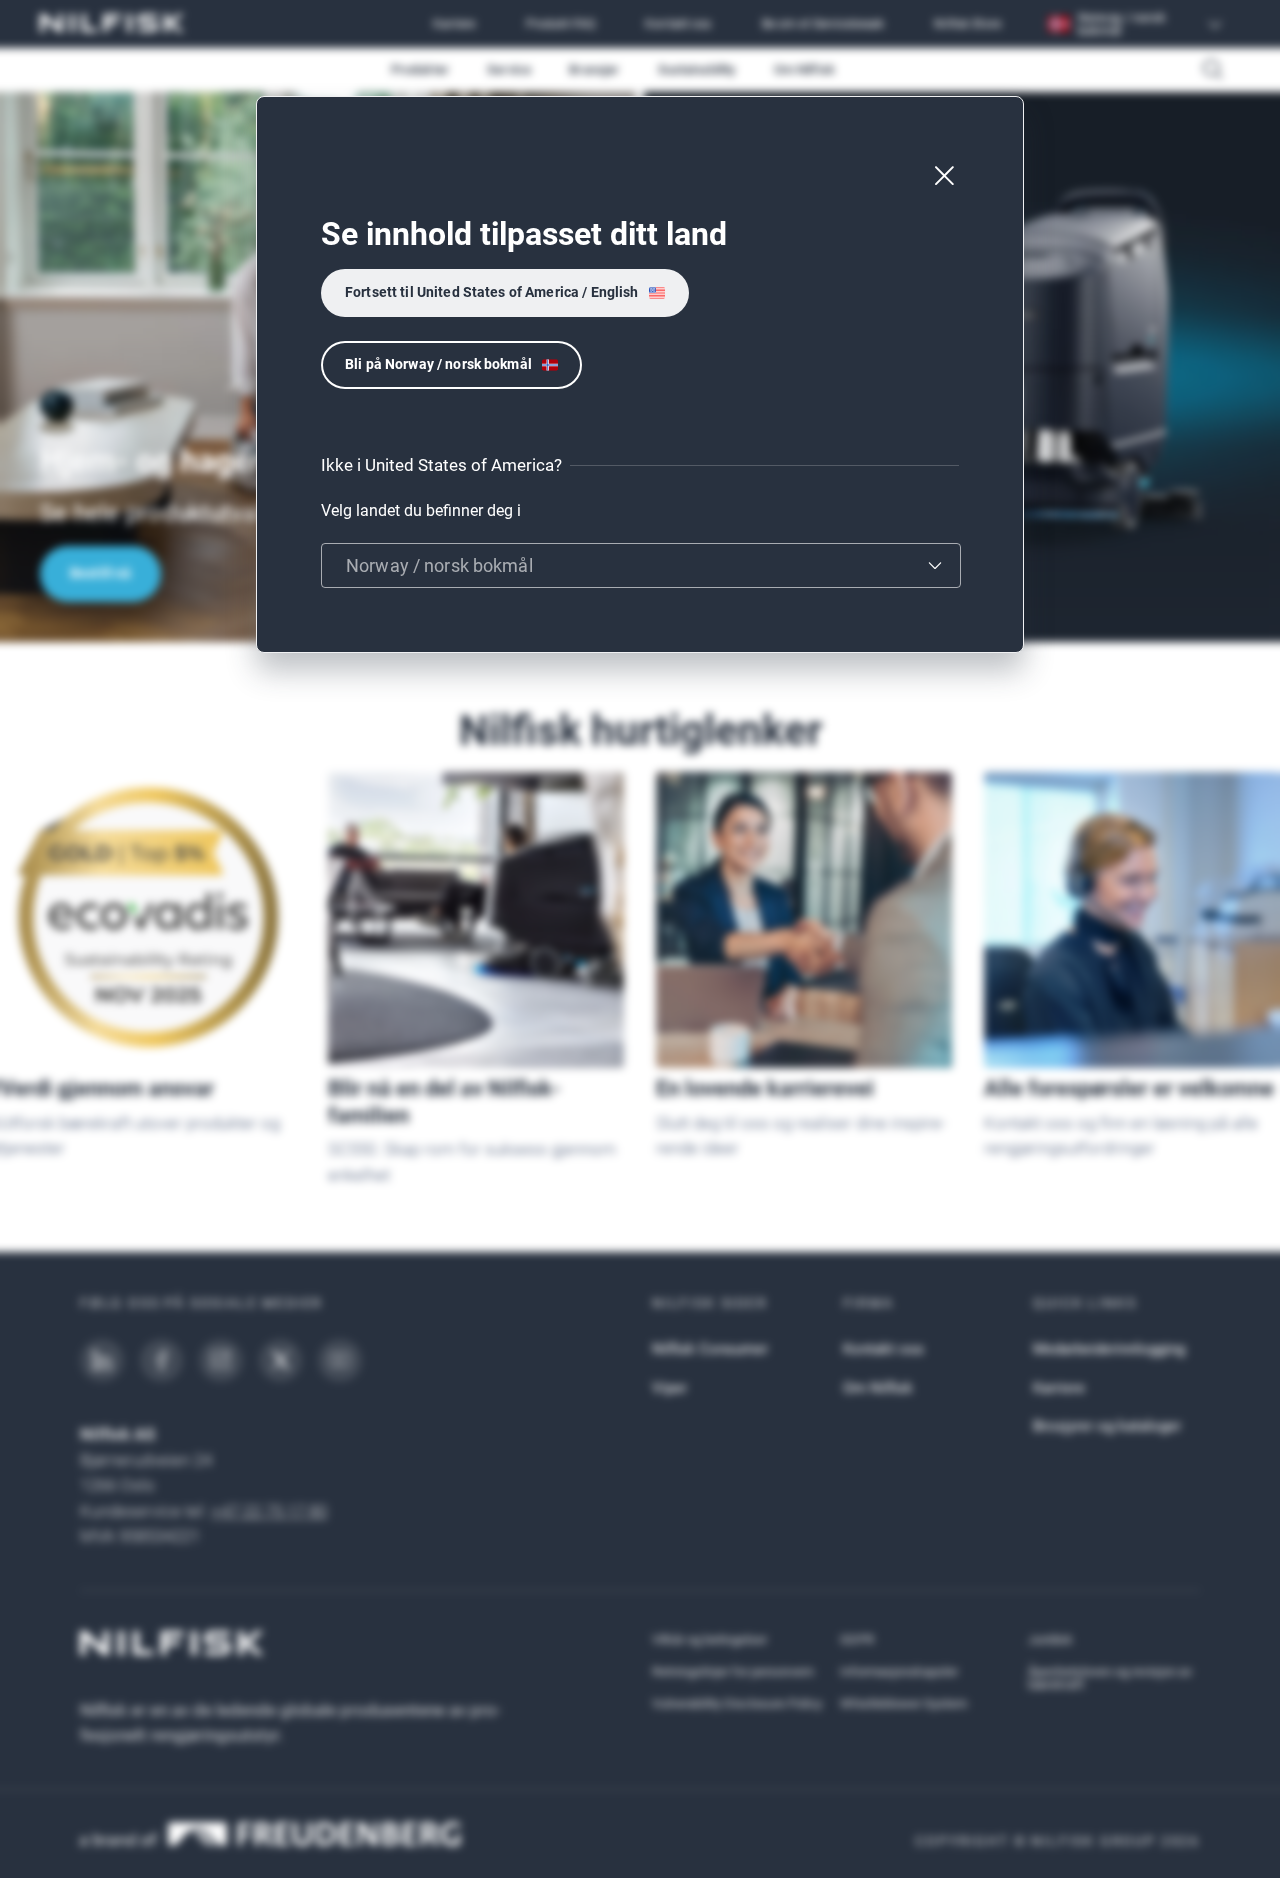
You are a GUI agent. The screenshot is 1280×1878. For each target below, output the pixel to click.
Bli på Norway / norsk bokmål (438, 364)
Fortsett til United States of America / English (492, 292)
